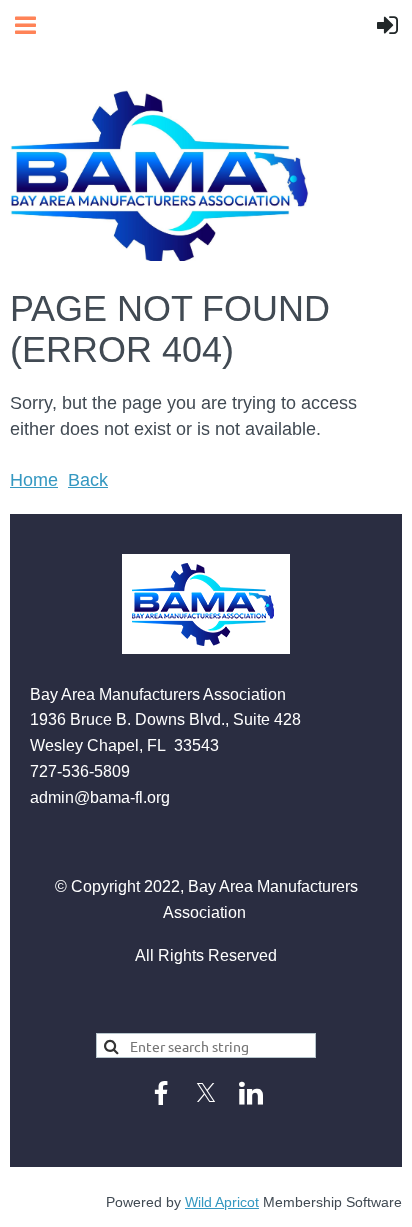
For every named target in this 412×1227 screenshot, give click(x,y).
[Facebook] (161, 1093)
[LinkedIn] (251, 1093)
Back (88, 480)
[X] (206, 1093)
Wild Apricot (222, 1202)
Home (34, 480)
